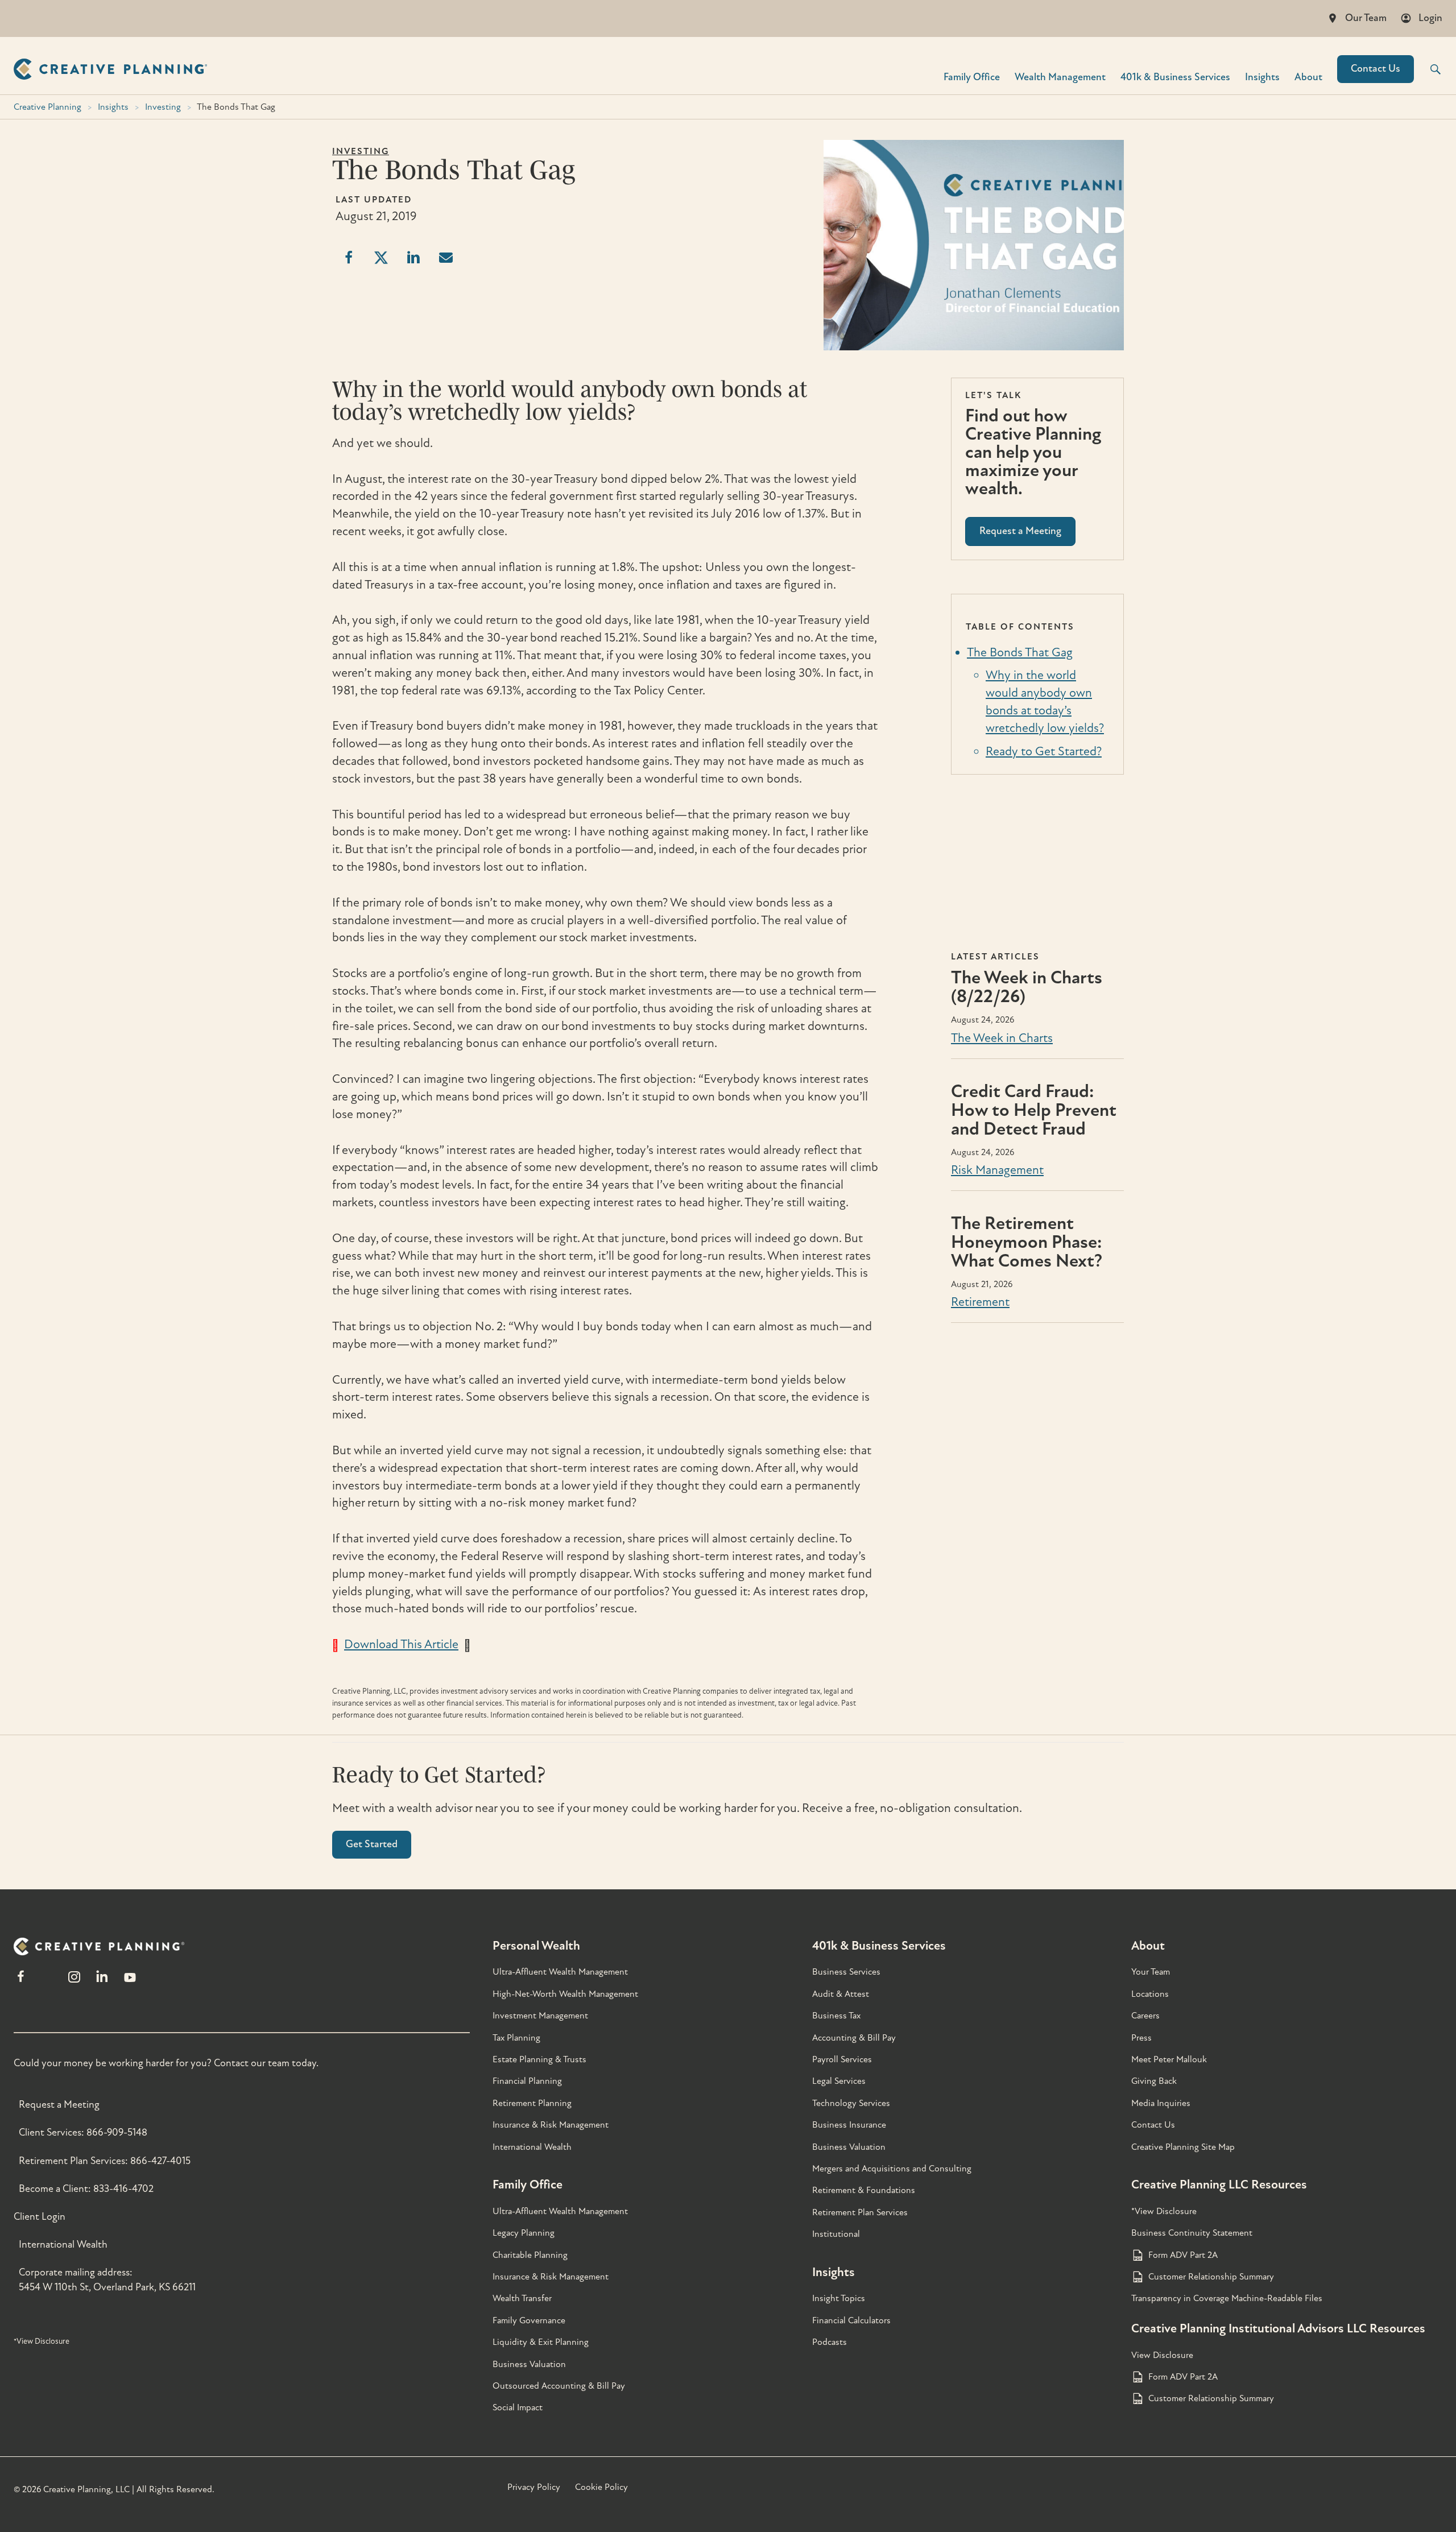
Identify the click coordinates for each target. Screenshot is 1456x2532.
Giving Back (1154, 2081)
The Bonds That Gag (1020, 652)
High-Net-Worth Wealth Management (565, 1994)
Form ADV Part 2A (1183, 2255)
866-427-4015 (160, 2161)
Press (1141, 2038)
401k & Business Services (879, 1946)
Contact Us (1376, 69)
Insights (1262, 76)
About (1308, 76)
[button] (1428, 69)
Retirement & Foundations (864, 2190)
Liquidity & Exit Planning (541, 2342)
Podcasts (830, 2342)
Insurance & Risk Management (551, 2125)
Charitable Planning (530, 2255)
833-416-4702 (123, 2189)
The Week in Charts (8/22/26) (1027, 987)
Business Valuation (529, 2364)
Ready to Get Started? (1044, 751)
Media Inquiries (1161, 2103)
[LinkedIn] (102, 1982)
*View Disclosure (42, 2341)
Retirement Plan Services (860, 2212)
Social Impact (518, 2407)
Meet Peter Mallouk (1169, 2059)
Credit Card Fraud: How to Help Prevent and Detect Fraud (1034, 1110)
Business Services (846, 1972)
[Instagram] (74, 1982)
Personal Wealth (536, 1946)
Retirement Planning (532, 2103)
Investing (163, 107)
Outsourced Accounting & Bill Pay (559, 2386)
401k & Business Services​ (1175, 76)
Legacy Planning (524, 2233)
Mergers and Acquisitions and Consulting (892, 2169)
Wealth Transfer (522, 2298)
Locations (1150, 1994)
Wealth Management (1060, 76)
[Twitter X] (47, 1982)
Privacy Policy (534, 2487)
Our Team (1366, 18)
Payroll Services (842, 2059)
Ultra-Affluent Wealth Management (560, 1972)
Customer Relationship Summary (1211, 2277)
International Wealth (63, 2245)
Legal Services (839, 2081)
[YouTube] (130, 1982)
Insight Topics (839, 2298)
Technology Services (851, 2103)
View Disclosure (1162, 2355)
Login (1430, 18)
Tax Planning (516, 2038)
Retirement (980, 1302)
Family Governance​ (529, 2320)
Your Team (1151, 1972)
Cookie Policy (601, 2487)
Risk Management (997, 1170)
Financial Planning (527, 2081)
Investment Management (540, 2016)
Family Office (972, 76)
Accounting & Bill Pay (854, 2038)
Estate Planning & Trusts (539, 2059)
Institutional (836, 2234)
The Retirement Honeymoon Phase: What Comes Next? (1027, 1242)
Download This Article (401, 1644)
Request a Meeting (59, 2105)
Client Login (40, 2217)
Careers (1145, 2016)
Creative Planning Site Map (1183, 2147)
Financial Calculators (851, 2320)
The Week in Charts (1002, 1038)
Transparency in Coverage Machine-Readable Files (1227, 2298)
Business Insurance (849, 2125)
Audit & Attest (841, 1994)
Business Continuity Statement (1192, 2233)
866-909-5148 (117, 2132)
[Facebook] (21, 1982)
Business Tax (836, 2016)
